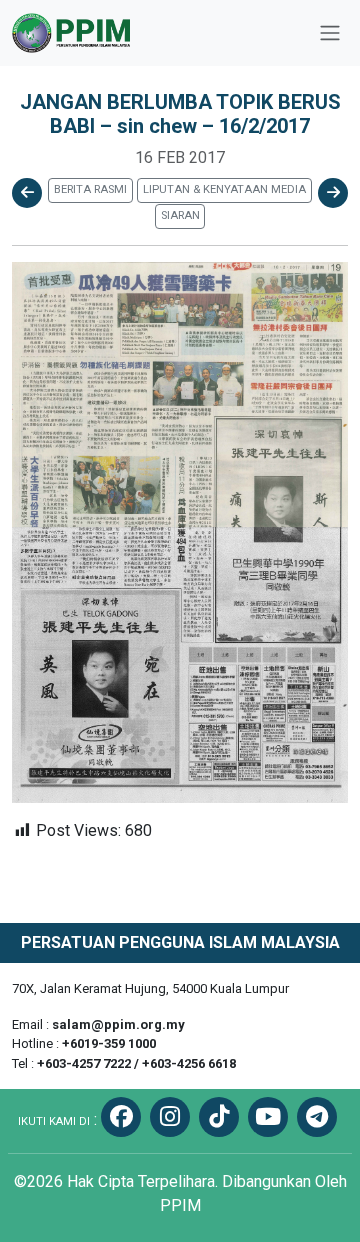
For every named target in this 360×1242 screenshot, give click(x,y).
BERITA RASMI (90, 189)
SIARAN (180, 215)
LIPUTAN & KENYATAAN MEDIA (224, 189)
